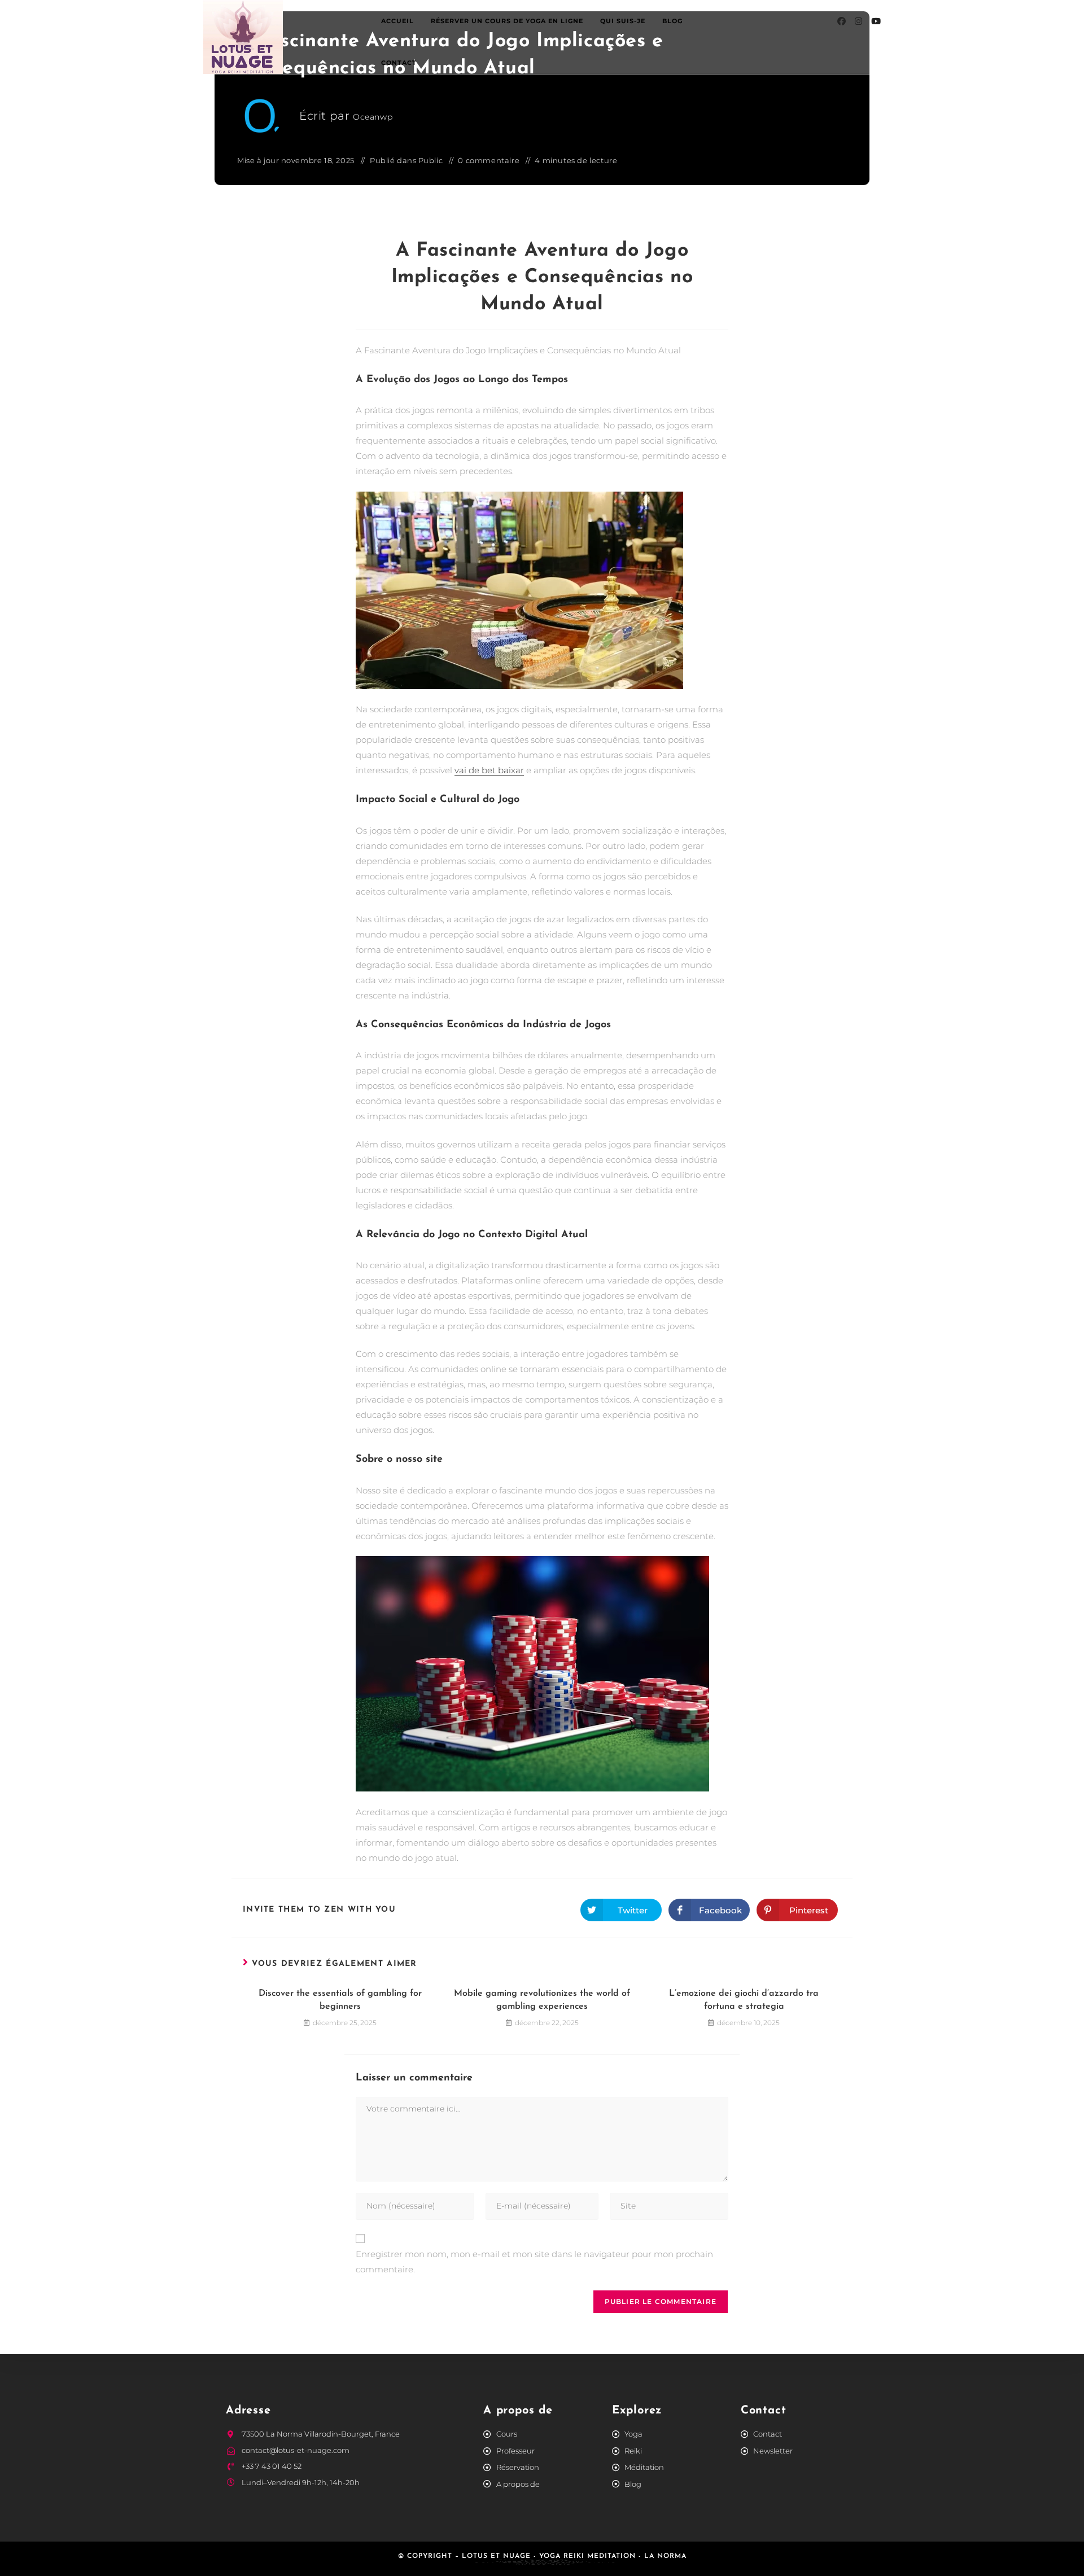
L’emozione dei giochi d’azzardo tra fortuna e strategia (744, 2000)
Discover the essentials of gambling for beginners (340, 2000)
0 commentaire (489, 160)
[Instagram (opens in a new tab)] (858, 21)
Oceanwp (373, 117)
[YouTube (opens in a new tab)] (876, 21)
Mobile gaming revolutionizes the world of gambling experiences (542, 2000)
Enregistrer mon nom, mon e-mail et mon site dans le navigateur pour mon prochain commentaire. (534, 2262)
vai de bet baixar (489, 770)
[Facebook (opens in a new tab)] (842, 21)
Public (431, 160)
